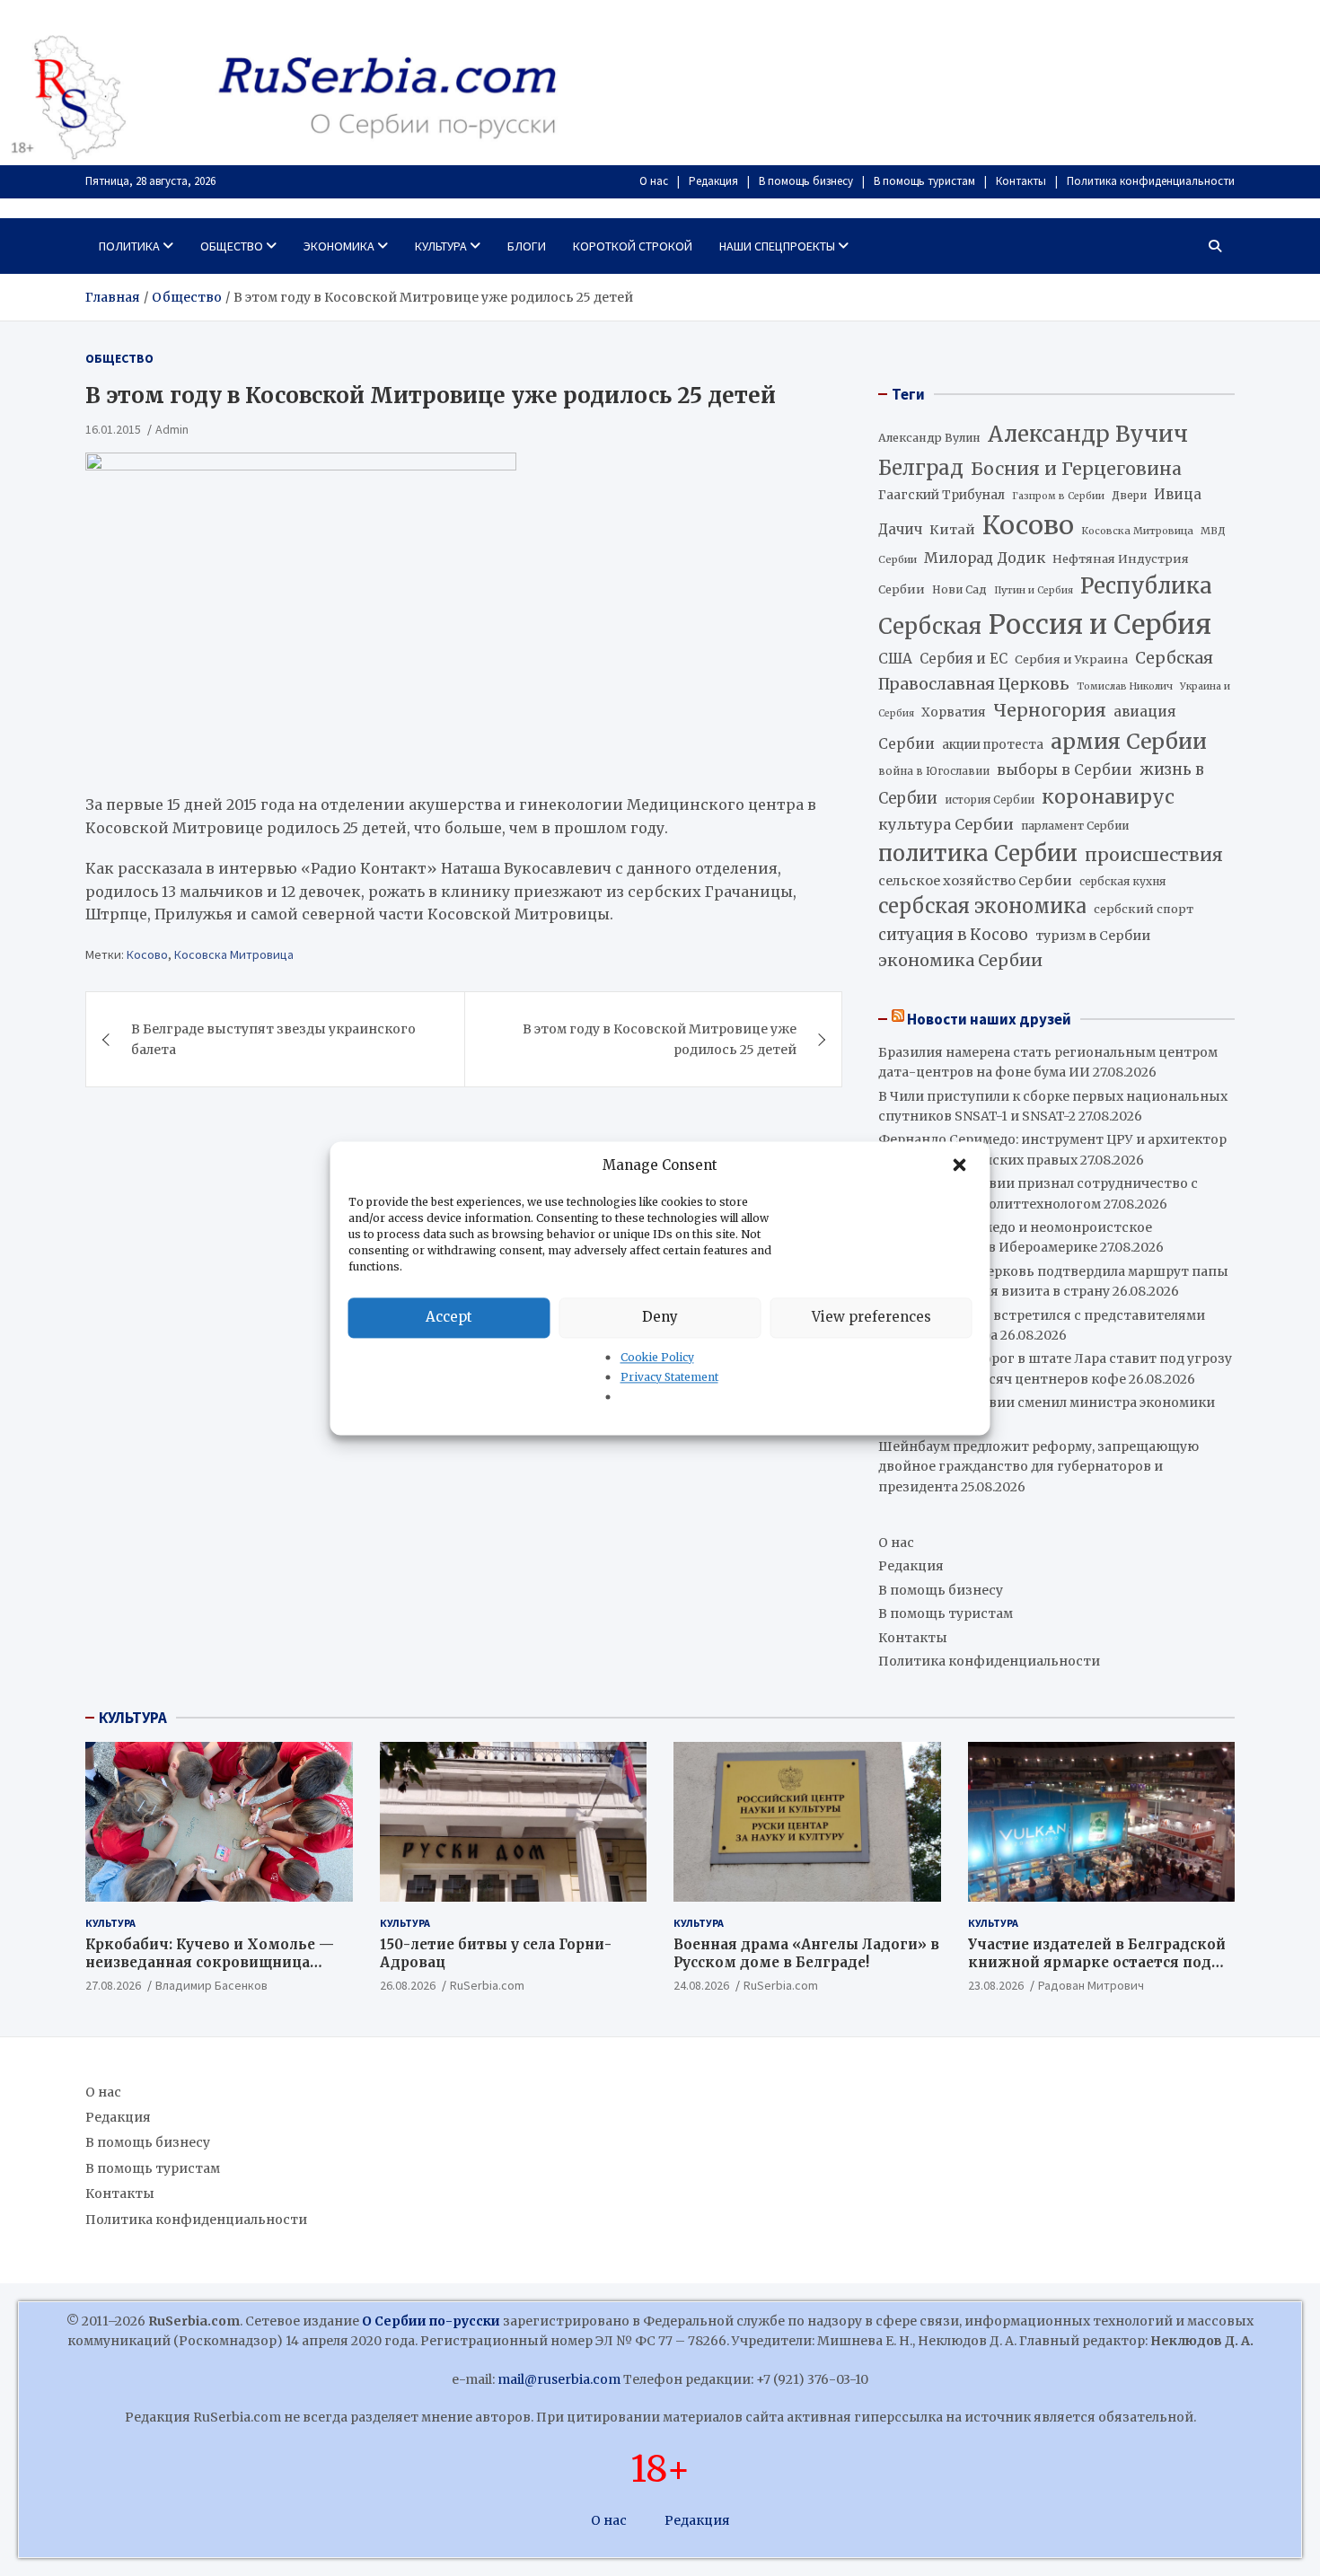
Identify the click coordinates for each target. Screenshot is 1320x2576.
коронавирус (1108, 797)
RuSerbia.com (487, 1985)
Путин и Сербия (1034, 590)
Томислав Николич (1125, 686)
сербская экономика (982, 906)
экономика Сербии (960, 960)
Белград (921, 468)
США (895, 659)
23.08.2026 (996, 1985)
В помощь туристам (924, 181)
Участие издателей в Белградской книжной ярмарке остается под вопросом (1097, 1962)
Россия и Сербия (1100, 624)
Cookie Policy (657, 1357)
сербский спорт (1144, 909)
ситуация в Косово (953, 935)
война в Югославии (934, 771)
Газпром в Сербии (1058, 496)
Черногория (1050, 710)
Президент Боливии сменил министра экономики (1047, 1402)
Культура (441, 246)
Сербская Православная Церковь (1046, 671)
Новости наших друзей (989, 1019)
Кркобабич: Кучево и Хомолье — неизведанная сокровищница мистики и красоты (210, 1962)
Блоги (527, 246)
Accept (449, 1317)
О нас (654, 181)
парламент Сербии (1075, 826)
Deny (660, 1317)
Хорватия (954, 712)
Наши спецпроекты (777, 246)
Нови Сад (959, 589)
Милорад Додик (985, 558)
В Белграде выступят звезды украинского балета (273, 1040)
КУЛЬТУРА (133, 1718)
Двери (1129, 495)
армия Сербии (1129, 741)
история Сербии (990, 800)
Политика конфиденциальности (1151, 181)
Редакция (713, 181)
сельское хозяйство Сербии (975, 881)
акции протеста (993, 745)
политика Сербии (978, 854)
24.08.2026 (701, 1985)
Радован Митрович (1091, 1985)
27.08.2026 (113, 1985)
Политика (129, 246)
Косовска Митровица (234, 954)
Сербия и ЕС (964, 659)
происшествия (1154, 855)
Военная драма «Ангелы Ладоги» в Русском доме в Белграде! (806, 1953)
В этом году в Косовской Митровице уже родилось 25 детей (660, 1040)
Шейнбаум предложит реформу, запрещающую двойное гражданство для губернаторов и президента (1038, 1467)
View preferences (871, 1317)
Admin (172, 429)
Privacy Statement (669, 1377)
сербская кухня (1122, 881)
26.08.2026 (408, 1985)
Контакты (1021, 181)
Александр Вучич (1088, 434)
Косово (147, 954)
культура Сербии (946, 824)
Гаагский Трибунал (942, 495)
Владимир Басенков (211, 1985)
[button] (962, 1165)
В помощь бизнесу (806, 181)
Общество (232, 246)
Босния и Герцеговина (1076, 469)
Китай (952, 530)
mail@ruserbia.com (559, 2379)
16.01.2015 (113, 429)
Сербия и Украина (1071, 659)
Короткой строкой (633, 246)
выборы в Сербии (1065, 770)
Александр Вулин (929, 438)
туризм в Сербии (1093, 936)
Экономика (339, 246)
